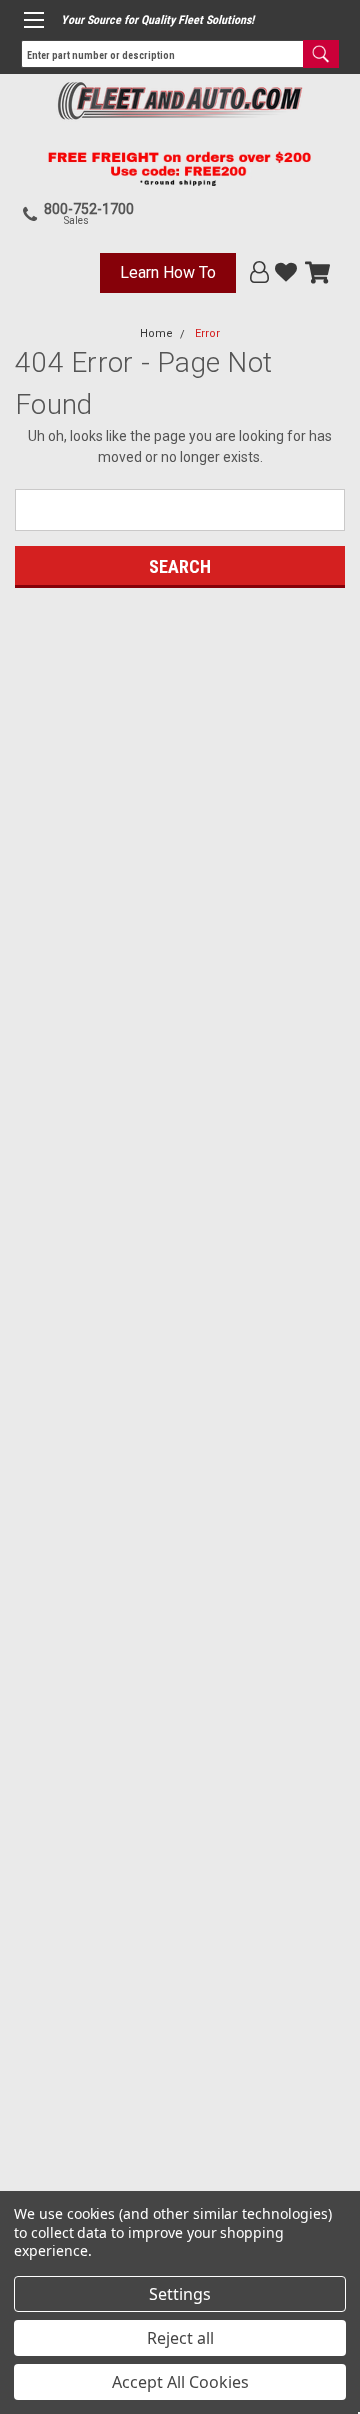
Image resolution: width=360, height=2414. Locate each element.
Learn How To (168, 272)
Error (207, 333)
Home (156, 333)
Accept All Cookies (180, 2382)
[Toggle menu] (33, 20)
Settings (180, 2294)
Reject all (180, 2338)
